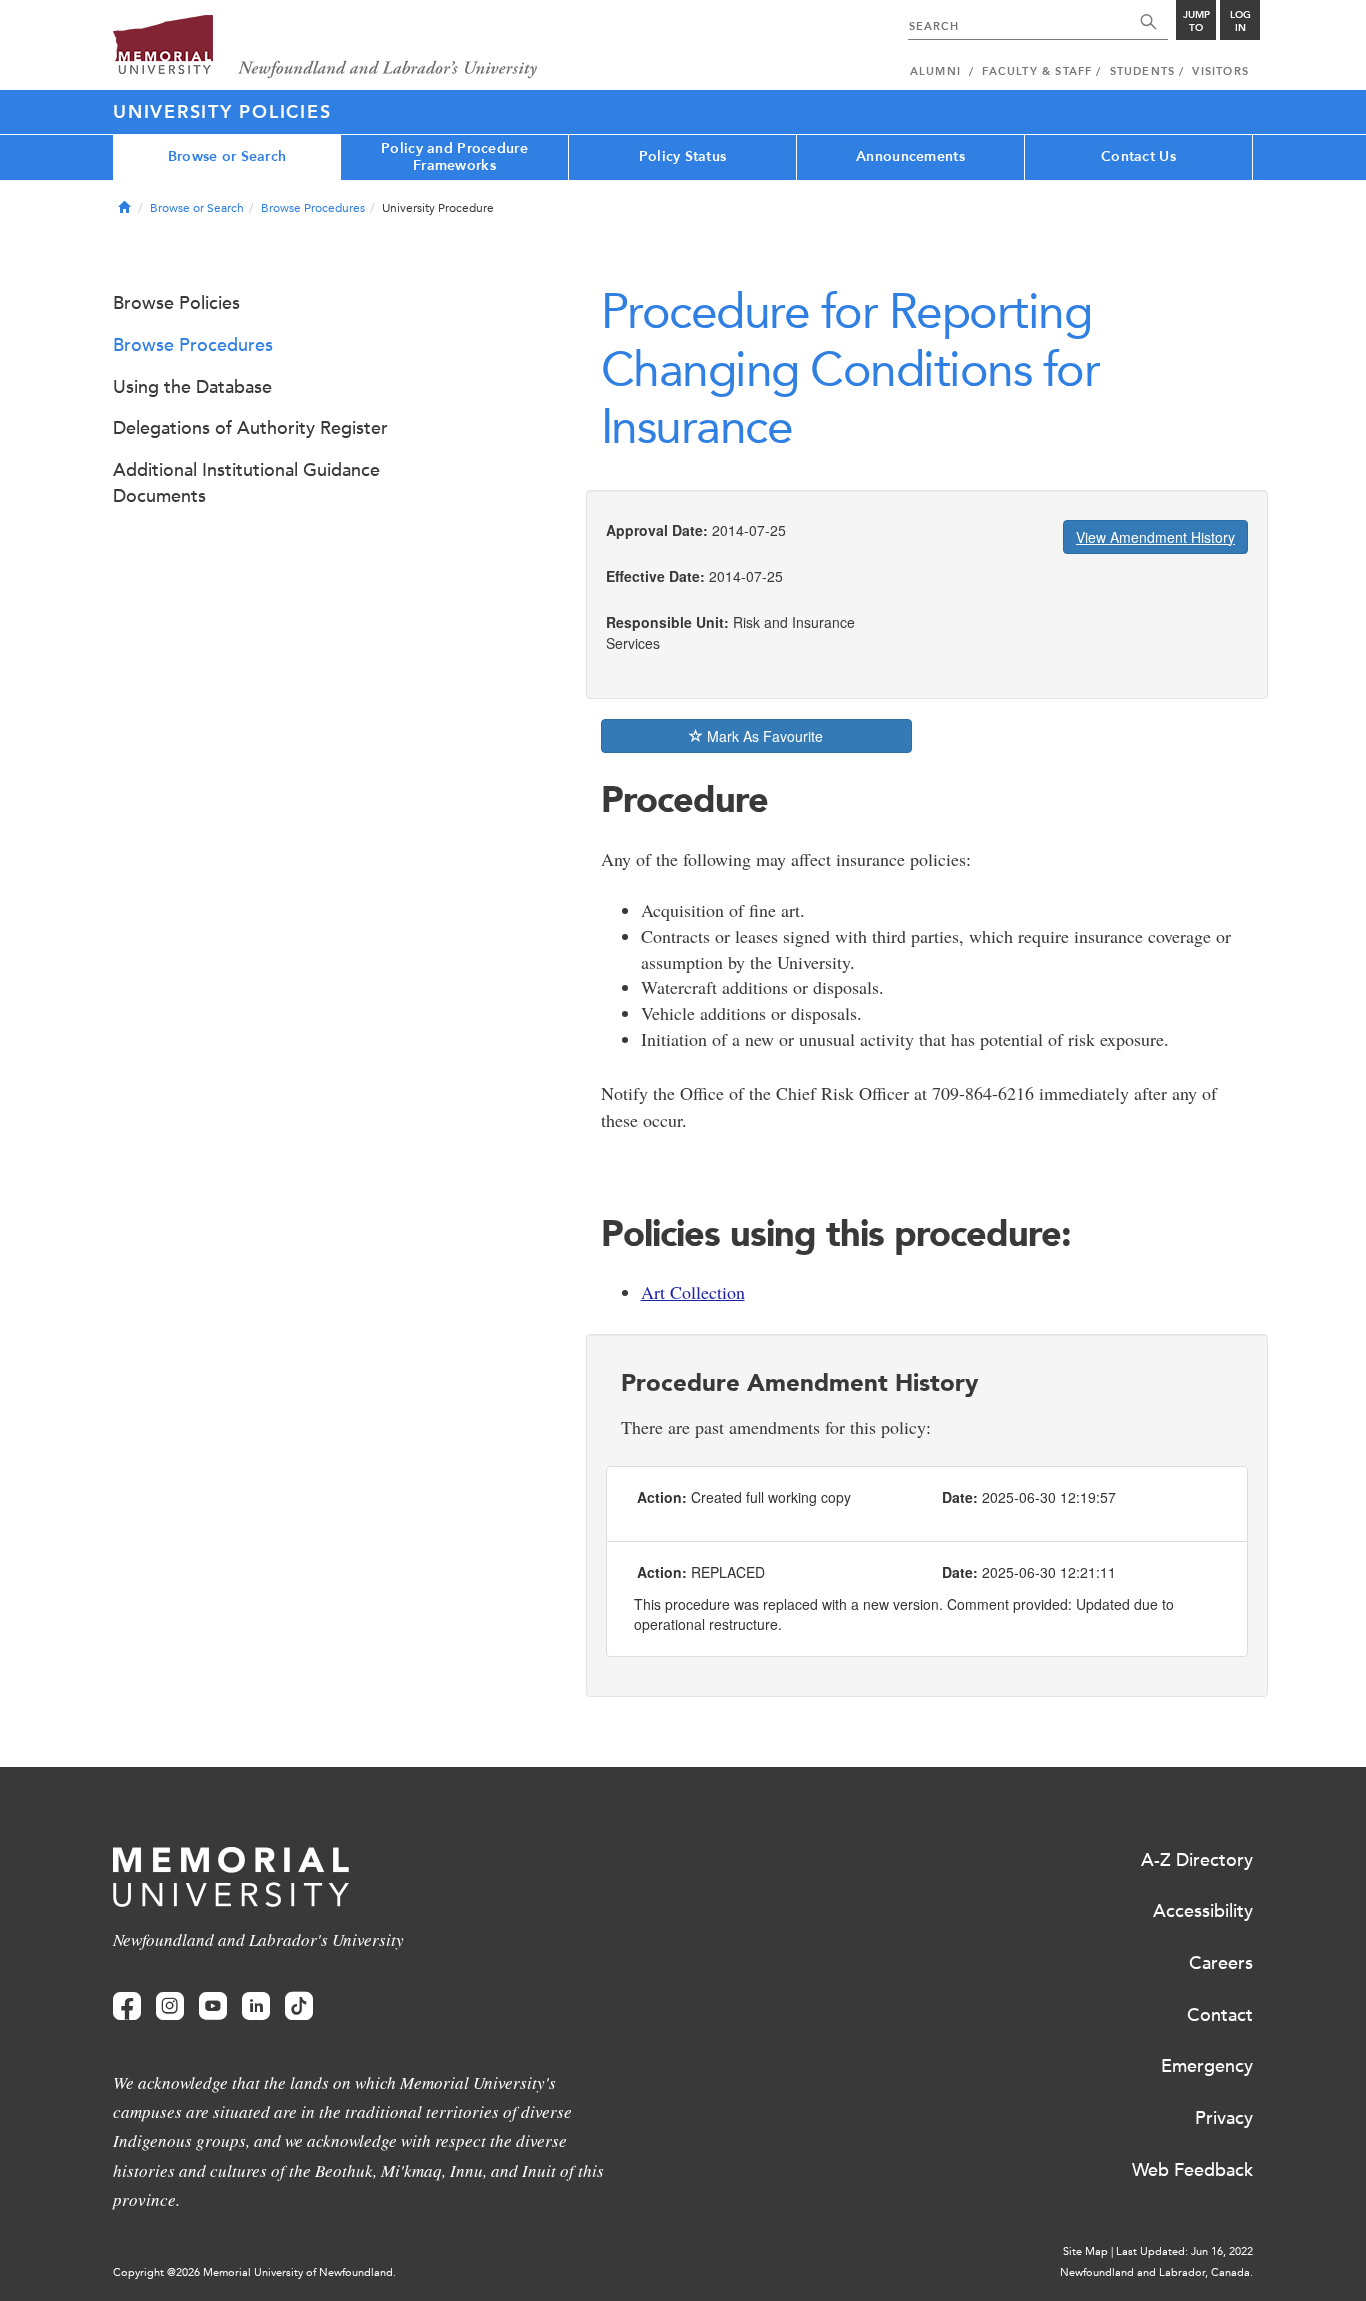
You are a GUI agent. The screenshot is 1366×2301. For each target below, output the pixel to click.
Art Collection (693, 1292)
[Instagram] (170, 2006)
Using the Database (192, 387)
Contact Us (1138, 156)
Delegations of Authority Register (250, 428)
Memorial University (325, 47)
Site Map (1085, 2251)
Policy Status (683, 156)
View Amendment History (1155, 537)
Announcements (910, 156)
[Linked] (256, 2006)
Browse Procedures (313, 208)
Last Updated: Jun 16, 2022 (1184, 2251)
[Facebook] (127, 2006)
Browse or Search (227, 156)
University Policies (222, 112)
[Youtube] (213, 2006)
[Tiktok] (299, 2006)
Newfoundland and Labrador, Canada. (1156, 2272)
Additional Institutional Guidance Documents (246, 483)
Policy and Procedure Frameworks (454, 157)
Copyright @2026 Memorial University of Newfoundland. (254, 2272)
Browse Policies (176, 303)
